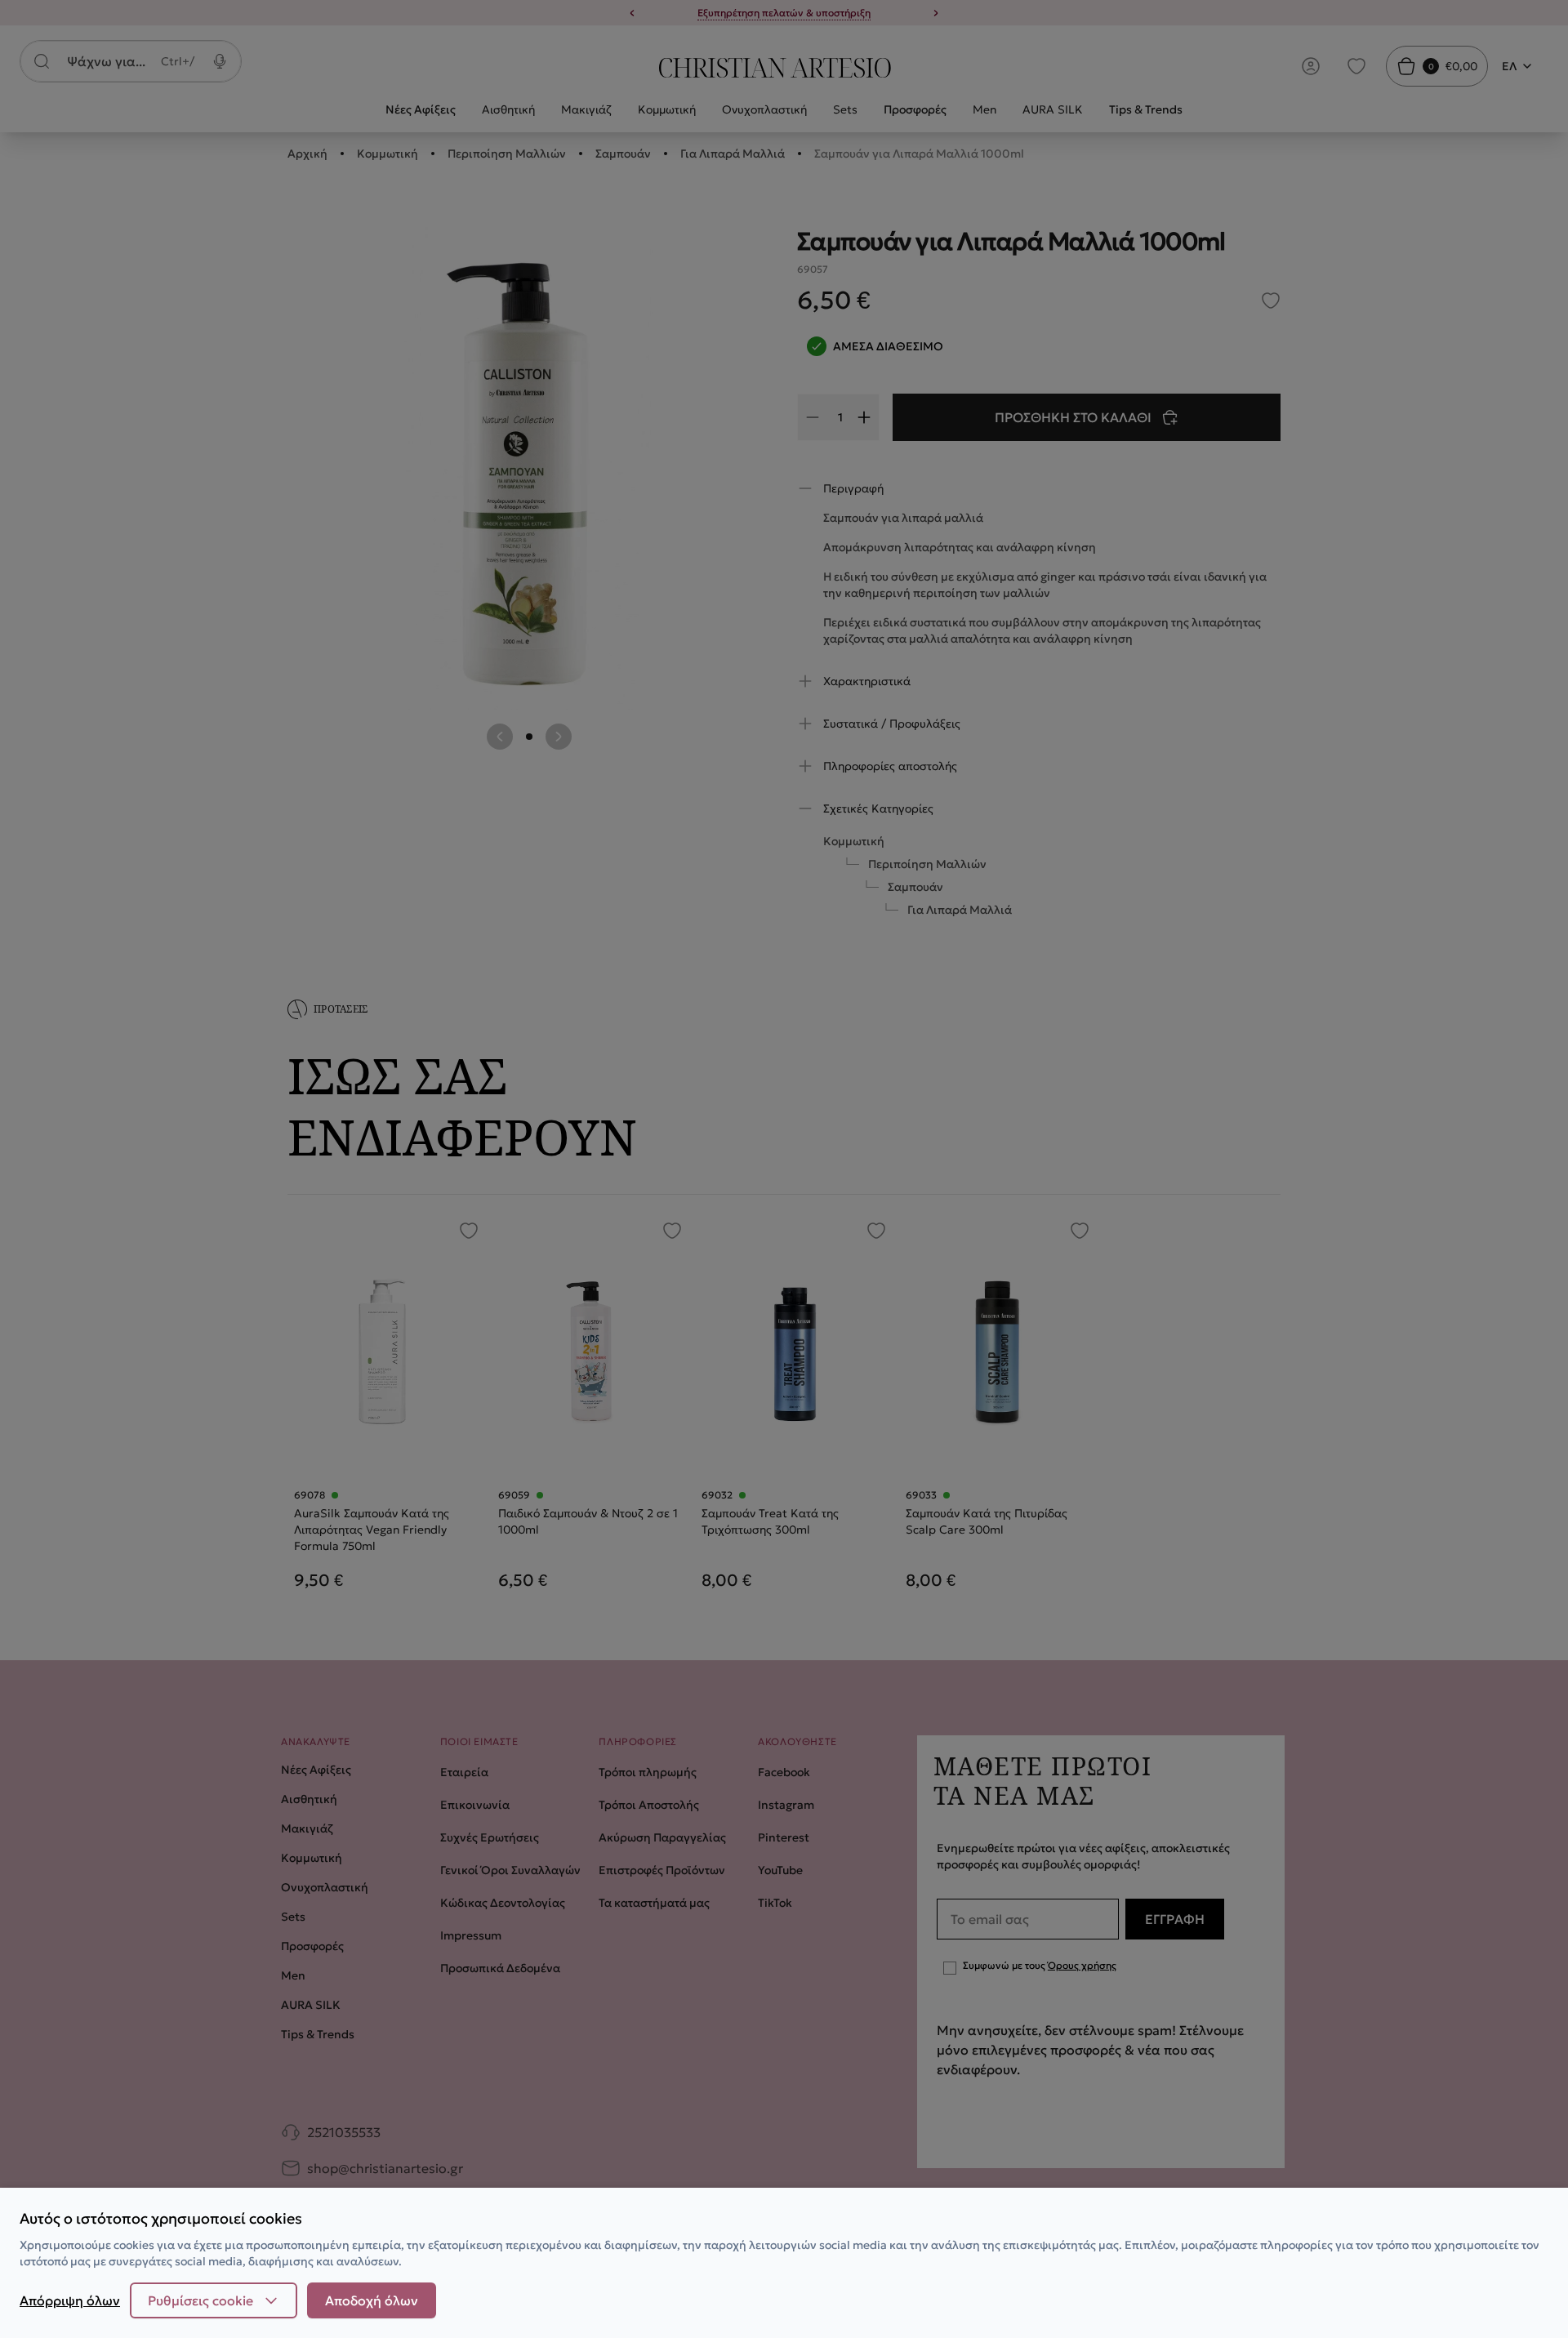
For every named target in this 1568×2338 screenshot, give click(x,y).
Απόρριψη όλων (70, 2300)
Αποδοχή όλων (372, 2300)
